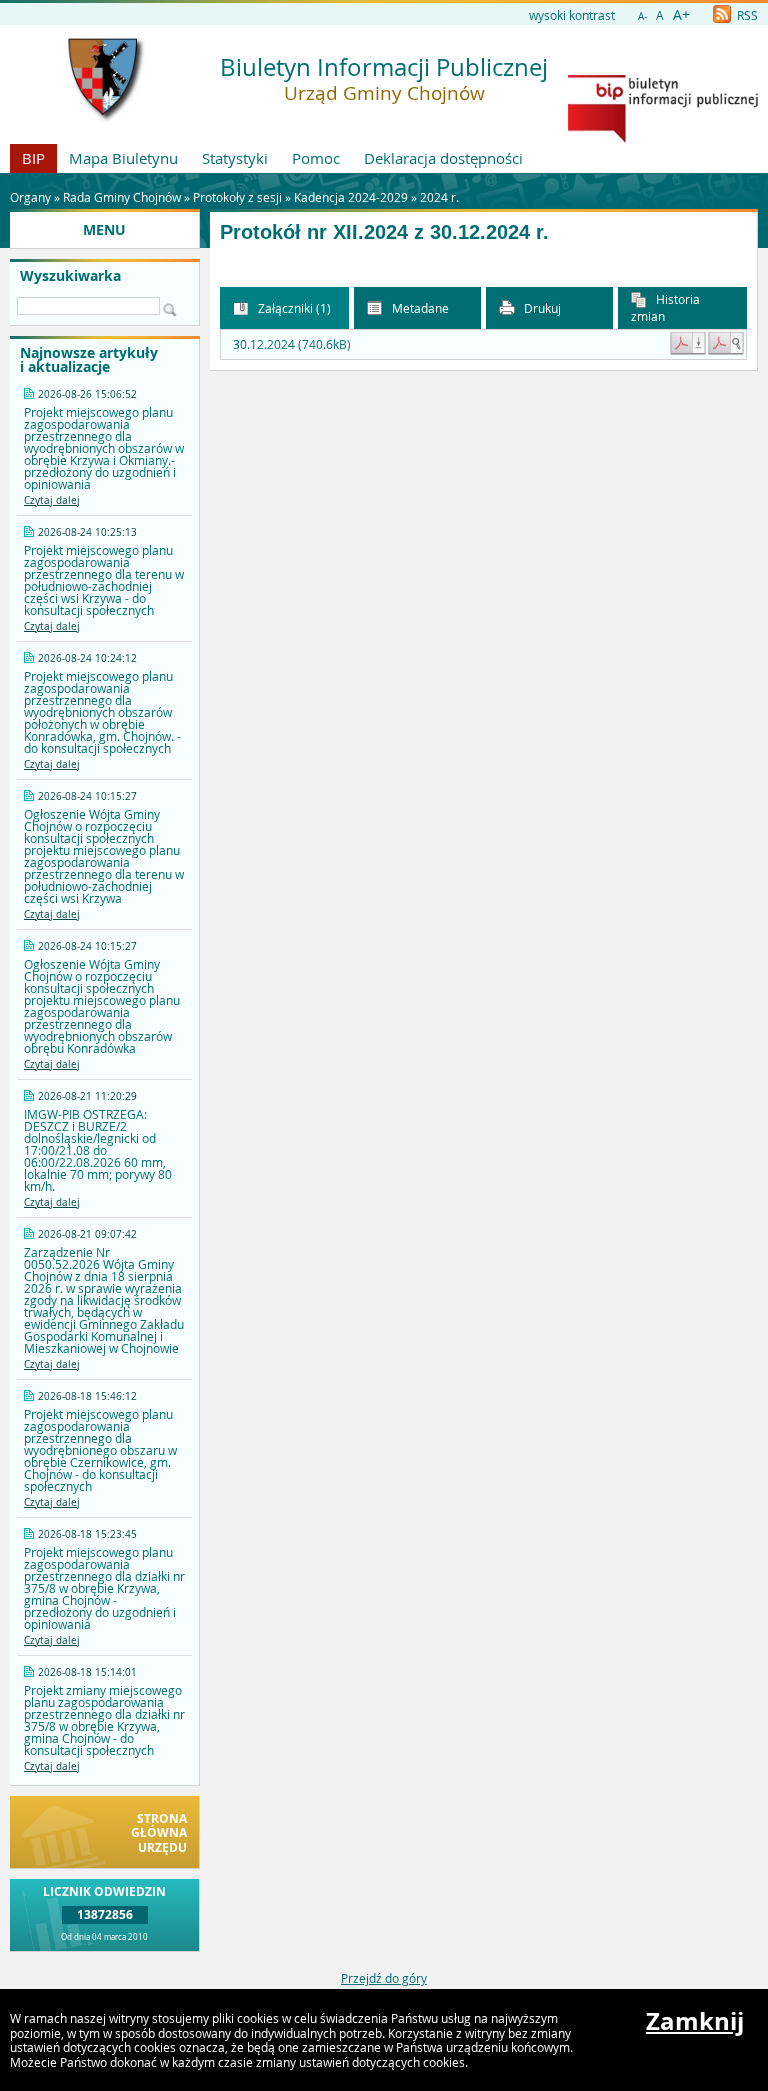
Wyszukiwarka (70, 276)
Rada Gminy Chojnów (122, 197)
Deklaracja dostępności (443, 158)
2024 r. (439, 197)
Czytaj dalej (52, 500)
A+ (681, 14)
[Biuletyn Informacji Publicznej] (663, 138)
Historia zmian (665, 307)
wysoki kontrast (572, 15)
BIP (33, 158)
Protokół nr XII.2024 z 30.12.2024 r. (384, 232)
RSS (746, 15)
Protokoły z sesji (237, 197)
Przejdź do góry (384, 1978)
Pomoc (316, 158)
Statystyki (235, 158)
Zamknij (695, 2021)
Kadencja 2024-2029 (351, 197)
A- (642, 16)
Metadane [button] (419, 308)
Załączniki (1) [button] (293, 308)
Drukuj (541, 308)
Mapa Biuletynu (123, 158)
